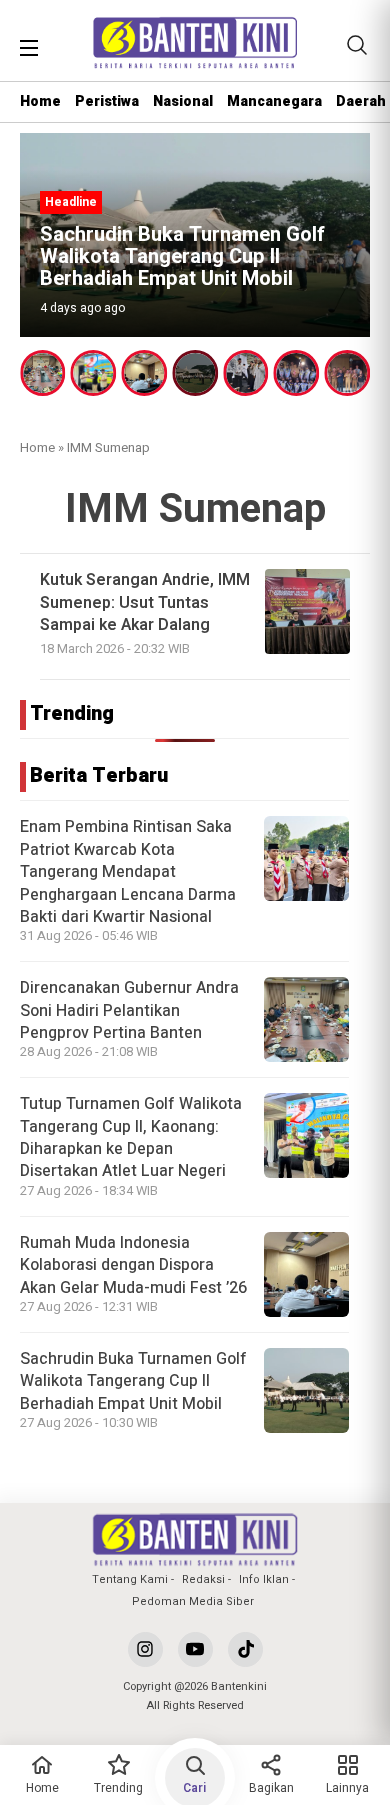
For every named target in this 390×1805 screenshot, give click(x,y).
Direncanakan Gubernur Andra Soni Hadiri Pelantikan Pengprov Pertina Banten (129, 1010)
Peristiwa (107, 101)
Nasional (183, 101)
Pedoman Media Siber (193, 1601)
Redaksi (203, 1579)
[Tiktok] (245, 1649)
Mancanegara (274, 101)
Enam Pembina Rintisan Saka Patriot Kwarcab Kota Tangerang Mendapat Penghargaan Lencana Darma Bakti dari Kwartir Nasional (128, 872)
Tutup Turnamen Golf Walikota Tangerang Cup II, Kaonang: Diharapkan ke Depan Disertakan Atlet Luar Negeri (131, 1137)
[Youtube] (195, 1649)
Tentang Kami (130, 1579)
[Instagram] (145, 1649)
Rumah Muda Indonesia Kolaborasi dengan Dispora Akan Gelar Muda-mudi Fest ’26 (133, 1265)
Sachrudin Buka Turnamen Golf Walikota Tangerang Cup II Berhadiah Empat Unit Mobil (133, 1381)
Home (40, 101)
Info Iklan (264, 1579)
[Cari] (357, 45)
